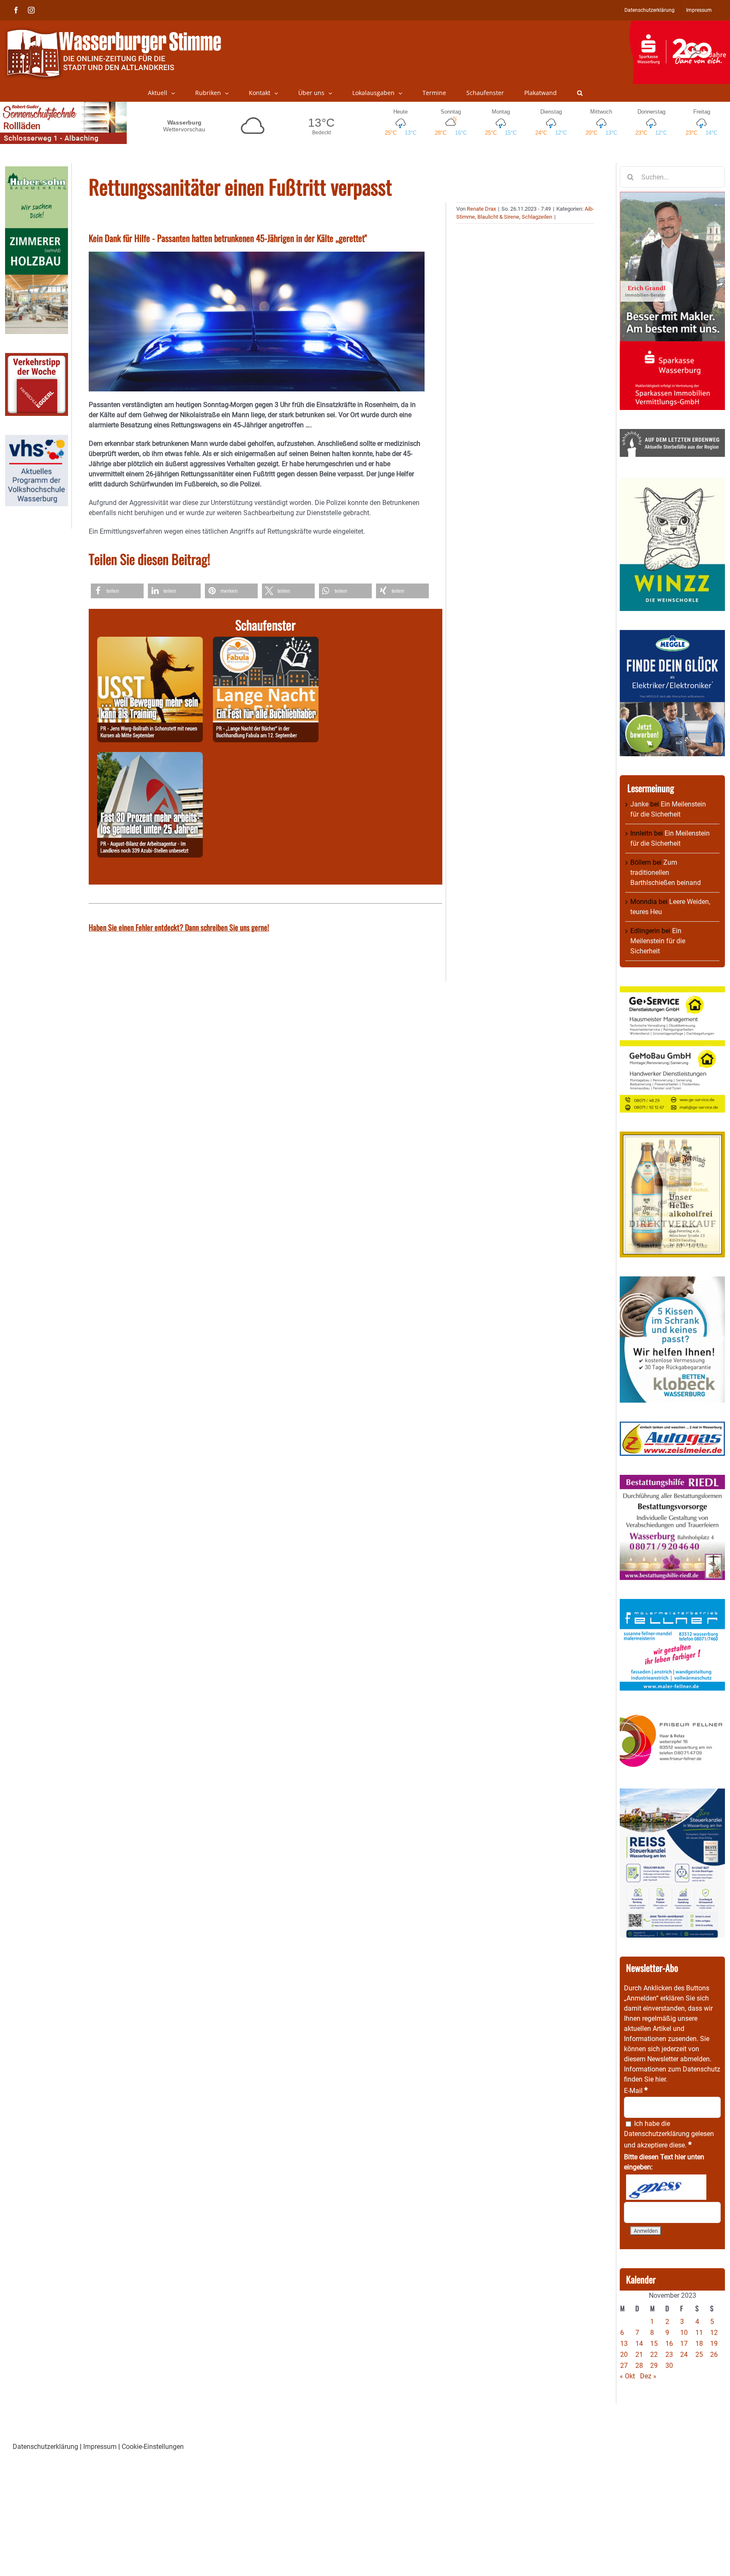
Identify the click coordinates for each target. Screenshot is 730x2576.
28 (639, 2366)
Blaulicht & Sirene (498, 217)
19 (714, 2344)
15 (654, 2344)
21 (639, 2355)
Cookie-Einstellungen (153, 2447)
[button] (580, 93)
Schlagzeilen (537, 217)
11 (699, 2333)
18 (699, 2344)
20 (624, 2355)
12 (714, 2333)
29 (654, 2366)
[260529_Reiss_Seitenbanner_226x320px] (672, 1793)
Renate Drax (481, 209)
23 (669, 2355)
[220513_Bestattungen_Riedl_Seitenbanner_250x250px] (672, 1480)
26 (714, 2355)
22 (654, 2355)
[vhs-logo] (37, 440)
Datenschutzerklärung (657, 2134)
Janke (639, 804)
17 (684, 2344)
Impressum (100, 2447)
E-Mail (636, 2091)
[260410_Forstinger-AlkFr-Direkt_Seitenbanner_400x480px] (672, 1136)
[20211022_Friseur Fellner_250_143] (672, 1714)
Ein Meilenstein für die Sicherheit (658, 941)
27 (624, 2366)
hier (661, 2079)
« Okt (627, 2376)
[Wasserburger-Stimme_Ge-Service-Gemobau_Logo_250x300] (672, 991)
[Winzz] (672, 481)
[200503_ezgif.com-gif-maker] (672, 1281)
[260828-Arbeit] (150, 757)
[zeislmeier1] (672, 1426)
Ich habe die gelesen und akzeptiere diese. (669, 2134)
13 (624, 2344)
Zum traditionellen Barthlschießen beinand (666, 873)
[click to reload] (666, 2187)
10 (684, 2333)
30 (669, 2366)
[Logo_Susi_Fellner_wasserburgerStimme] (672, 1604)
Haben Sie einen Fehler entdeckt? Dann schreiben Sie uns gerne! (179, 927)
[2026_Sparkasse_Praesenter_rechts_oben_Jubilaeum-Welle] (680, 25)
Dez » (648, 2376)
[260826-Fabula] (266, 642)
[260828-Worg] (150, 642)
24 (684, 2355)
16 (669, 2344)
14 (639, 2344)
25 (699, 2355)
